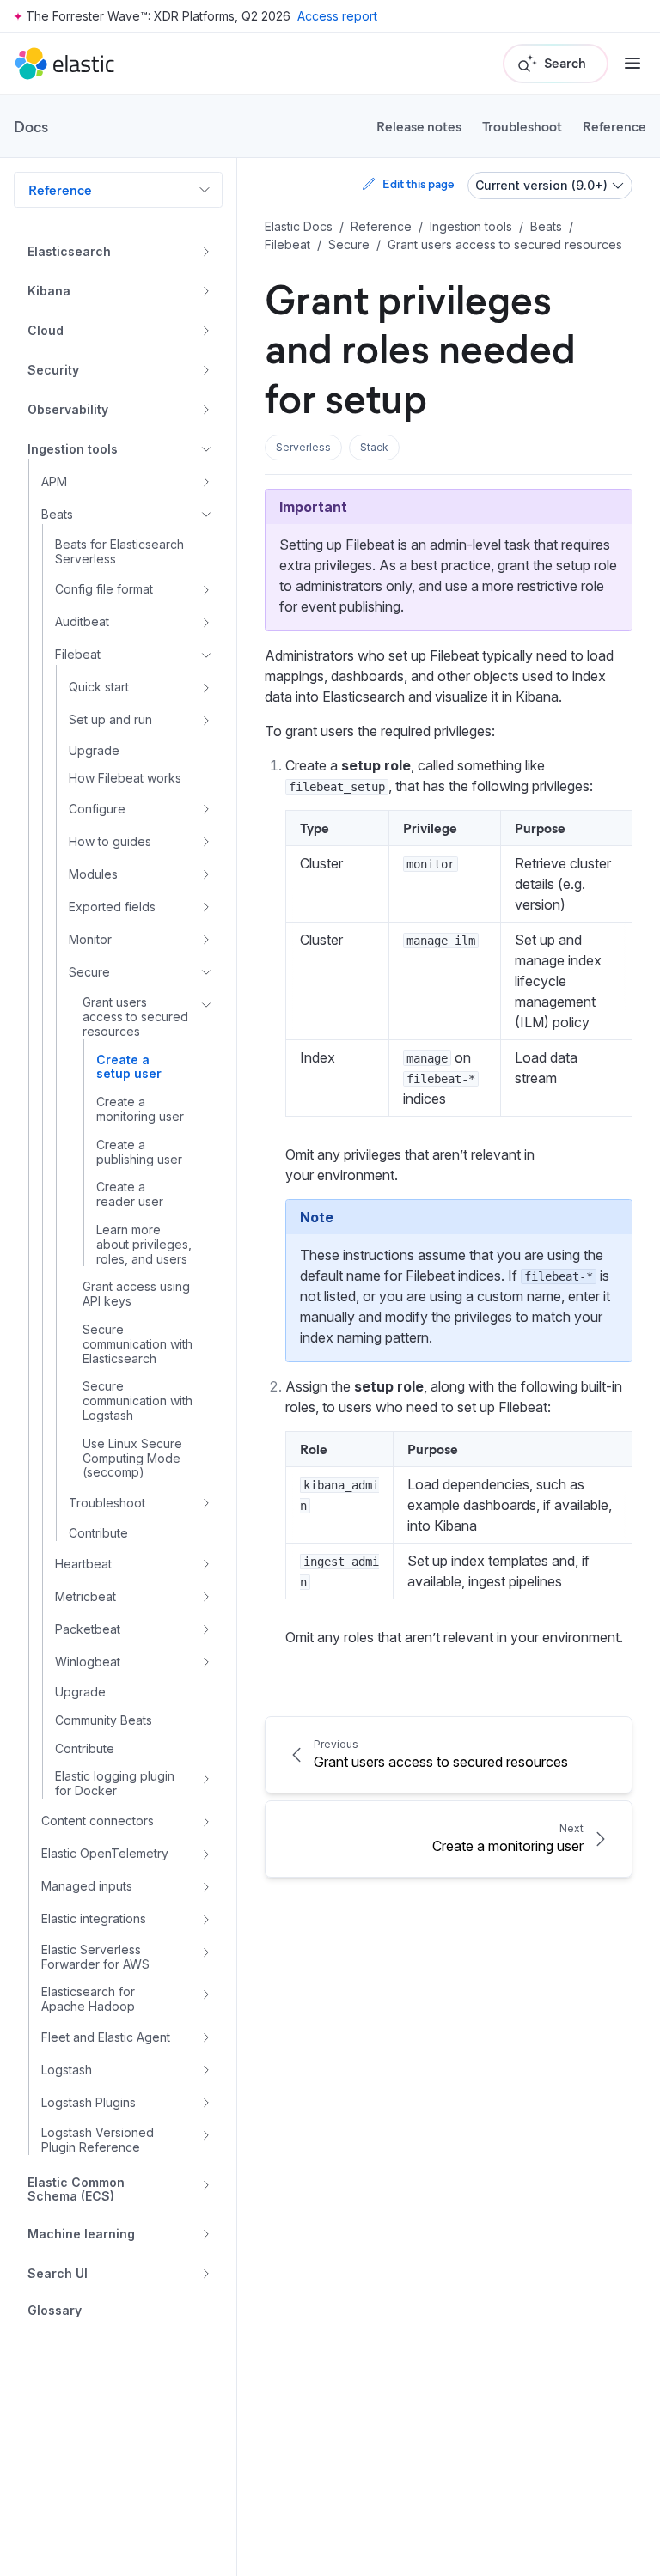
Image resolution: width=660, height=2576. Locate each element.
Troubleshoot (522, 126)
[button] (303, 448)
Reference (614, 126)
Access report (337, 16)
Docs (31, 126)
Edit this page (418, 183)
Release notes (419, 126)
